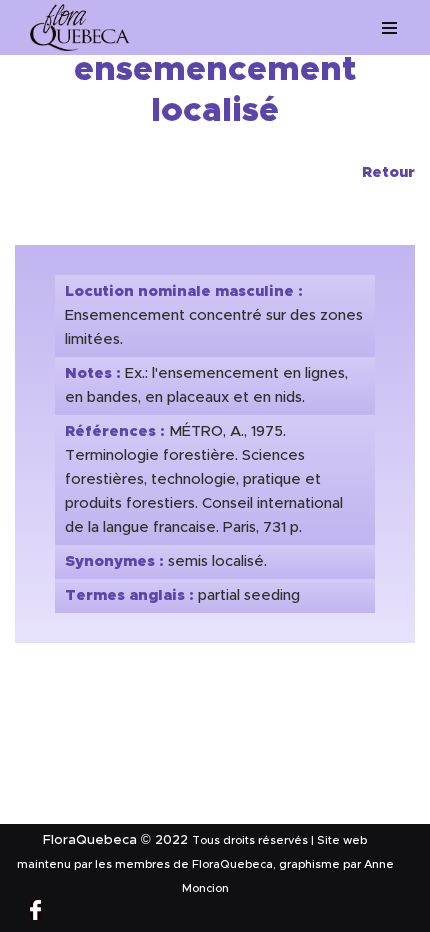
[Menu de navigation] (390, 28)
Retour (388, 172)
